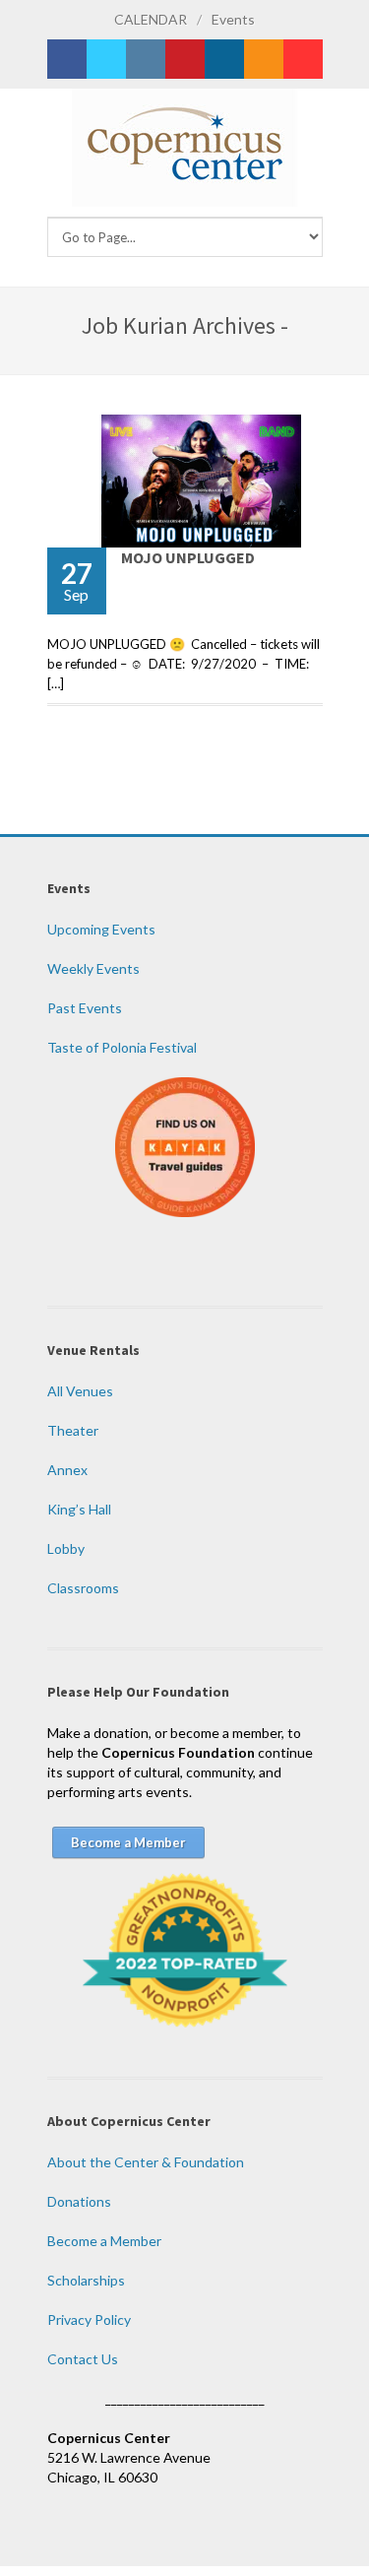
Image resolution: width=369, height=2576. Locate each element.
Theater (73, 1430)
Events (233, 19)
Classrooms (83, 1588)
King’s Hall (79, 1509)
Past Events (85, 1008)
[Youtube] (303, 59)
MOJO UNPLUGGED (188, 557)
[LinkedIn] (224, 59)
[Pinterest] (185, 59)
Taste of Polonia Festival (122, 1047)
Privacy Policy (89, 2319)
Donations (79, 2201)
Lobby (66, 1548)
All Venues (80, 1391)
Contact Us (83, 2359)
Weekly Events (93, 968)
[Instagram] (146, 59)
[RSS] (264, 59)
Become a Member (104, 2241)
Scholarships (86, 2280)
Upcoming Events (101, 929)
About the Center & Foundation (146, 2162)
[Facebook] (67, 59)
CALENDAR (151, 19)
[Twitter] (106, 59)
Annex (67, 1470)
